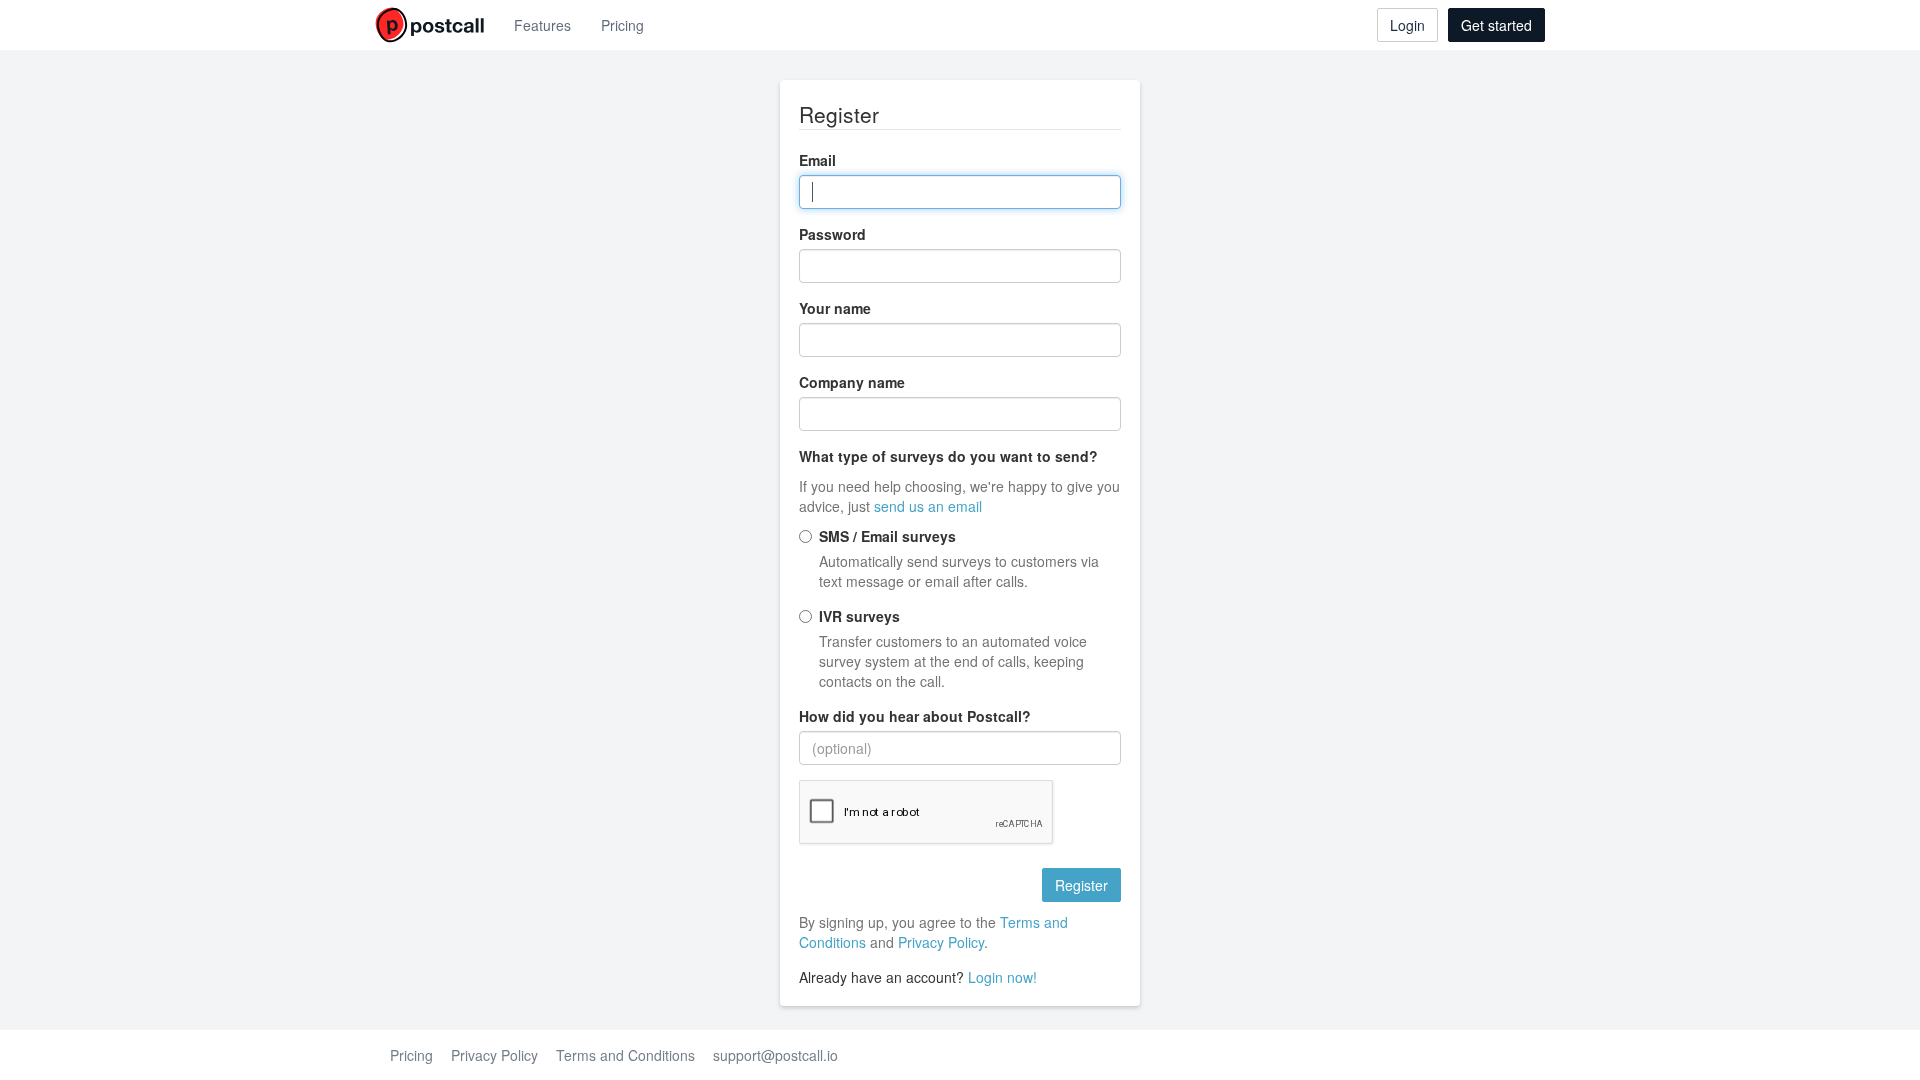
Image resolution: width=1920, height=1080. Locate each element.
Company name (852, 382)
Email (817, 160)
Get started (1496, 25)
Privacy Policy (941, 942)
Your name (835, 308)
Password (832, 234)
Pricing (622, 25)
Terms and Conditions (625, 1055)
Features (542, 25)
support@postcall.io (775, 1055)
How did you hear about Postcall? (915, 716)
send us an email (928, 506)
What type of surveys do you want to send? (948, 456)
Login (1407, 25)
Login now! (1002, 977)
